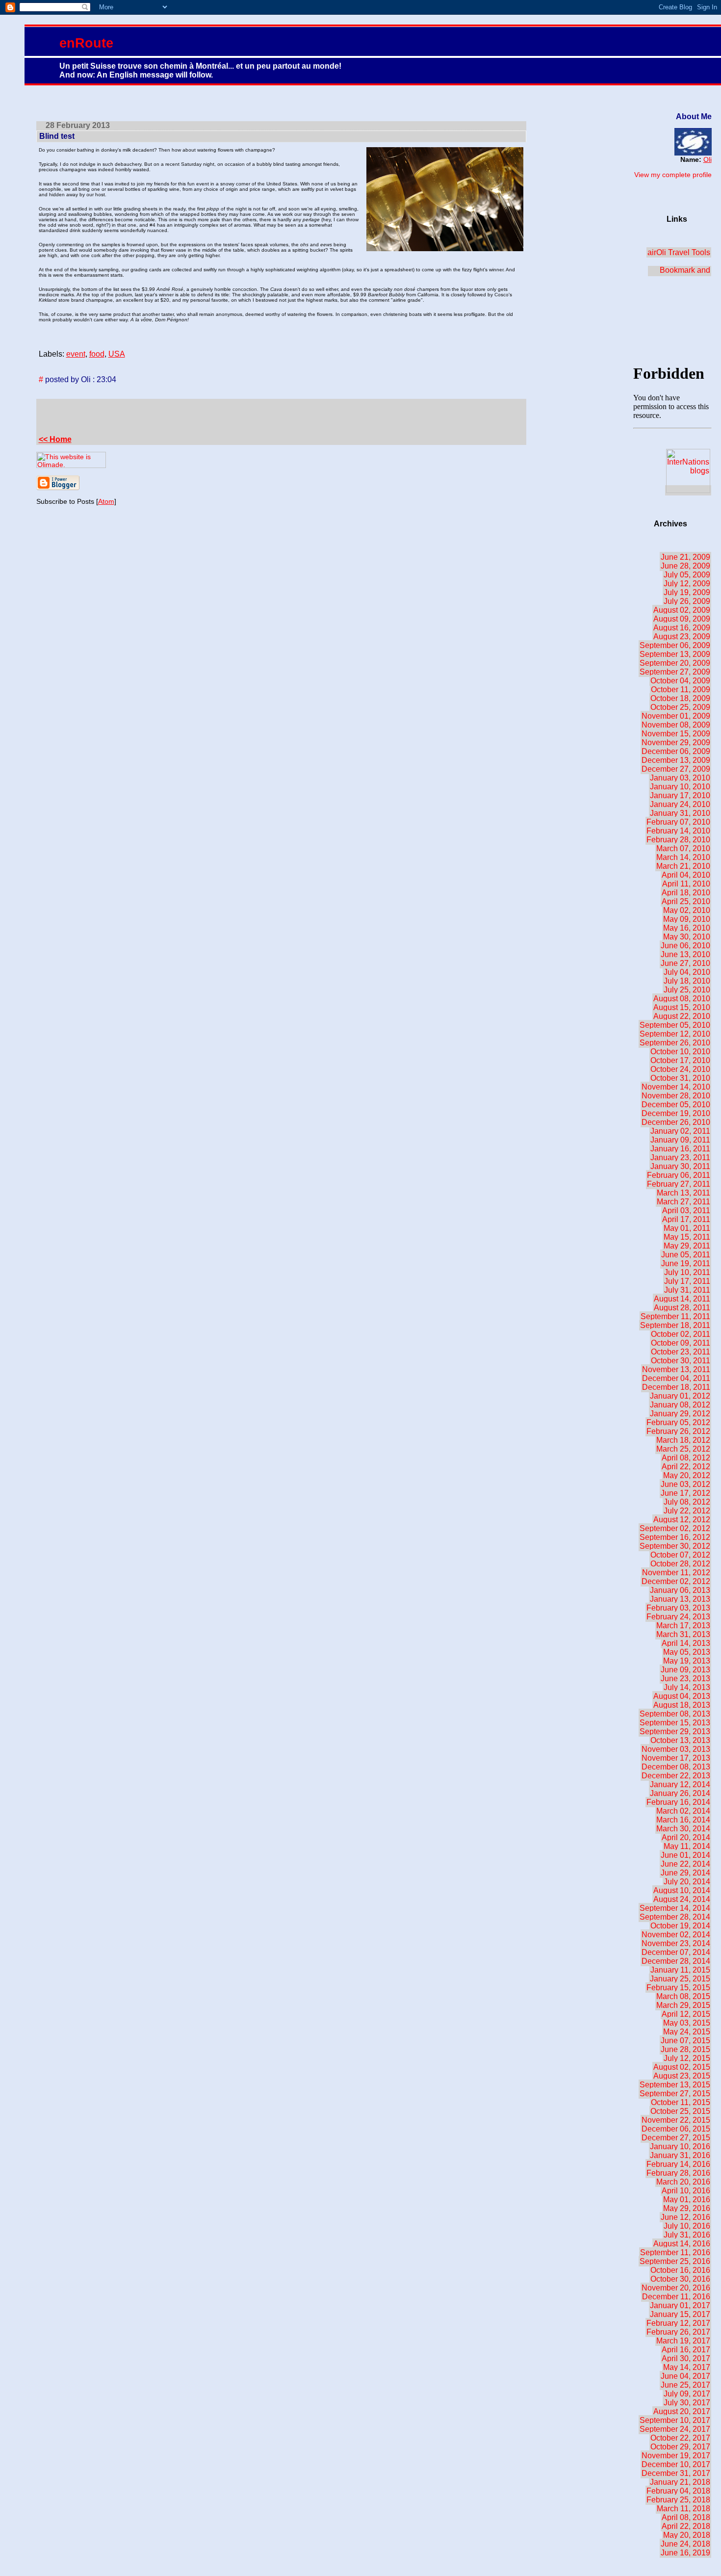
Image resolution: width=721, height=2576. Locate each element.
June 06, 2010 (685, 946)
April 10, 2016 (686, 2191)
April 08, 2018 (686, 2517)
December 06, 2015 (676, 2129)
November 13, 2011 (676, 1369)
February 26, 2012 (678, 1431)
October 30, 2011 (681, 1361)
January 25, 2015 (680, 1979)
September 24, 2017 (675, 2429)
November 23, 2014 (676, 1943)
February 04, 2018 (678, 2491)
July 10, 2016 (687, 2226)
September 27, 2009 (675, 672)
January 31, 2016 (680, 2155)
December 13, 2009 (676, 760)
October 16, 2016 (680, 2270)
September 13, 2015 (675, 2085)
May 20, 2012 (687, 1475)
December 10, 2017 (676, 2464)
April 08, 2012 (686, 1458)
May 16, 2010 (687, 928)
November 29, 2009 (676, 742)
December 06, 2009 (676, 751)
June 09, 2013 (685, 1670)
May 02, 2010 (687, 910)
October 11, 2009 (681, 690)
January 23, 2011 (680, 1158)
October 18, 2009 (680, 698)
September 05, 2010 (675, 1025)
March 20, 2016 (683, 2182)
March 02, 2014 (683, 1811)
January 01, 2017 (680, 2305)
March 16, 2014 (683, 1820)
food (97, 354)
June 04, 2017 (685, 2376)
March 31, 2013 (683, 1634)
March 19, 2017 (683, 2341)
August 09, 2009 (682, 619)
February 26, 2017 (678, 2332)
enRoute (86, 43)
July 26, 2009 (687, 601)
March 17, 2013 (683, 1626)
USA (117, 354)
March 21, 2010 (683, 866)
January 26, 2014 (680, 1793)
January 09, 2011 (680, 1140)
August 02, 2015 (682, 2067)
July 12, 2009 (687, 584)
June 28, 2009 (685, 566)
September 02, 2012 (675, 1528)
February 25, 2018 (678, 2500)
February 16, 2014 (678, 1802)
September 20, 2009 (675, 663)
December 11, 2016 (676, 2297)
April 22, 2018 (686, 2526)
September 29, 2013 (675, 1731)
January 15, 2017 (680, 2314)
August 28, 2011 (682, 1308)
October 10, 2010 (680, 1052)
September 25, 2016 (675, 2261)
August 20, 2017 (682, 2411)
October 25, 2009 (680, 707)
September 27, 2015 (675, 2094)
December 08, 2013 (676, 1767)
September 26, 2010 (675, 1043)
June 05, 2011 (686, 1255)
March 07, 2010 (683, 848)
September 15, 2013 (675, 1723)
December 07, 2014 (676, 1952)
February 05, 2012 (678, 1422)
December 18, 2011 (676, 1387)
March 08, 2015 (683, 1996)
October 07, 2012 (680, 1555)
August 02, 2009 (682, 610)
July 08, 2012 (687, 1502)
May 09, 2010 (687, 919)
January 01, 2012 (680, 1396)
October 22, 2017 (680, 2438)
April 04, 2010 (686, 875)
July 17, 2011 (687, 1281)
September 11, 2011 (675, 1316)
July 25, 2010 (687, 990)
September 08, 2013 (675, 1714)
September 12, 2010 (675, 1034)
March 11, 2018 (683, 2509)
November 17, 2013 (676, 1758)
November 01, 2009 (676, 716)
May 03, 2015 (687, 2023)
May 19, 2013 (687, 1661)
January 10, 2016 (680, 2147)
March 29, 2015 (683, 2005)
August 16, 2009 (682, 628)
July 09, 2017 (687, 2394)
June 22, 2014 (685, 1864)
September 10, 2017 (675, 2420)
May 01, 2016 (687, 2199)
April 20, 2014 (686, 1837)
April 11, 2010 (686, 884)
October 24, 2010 (680, 1069)
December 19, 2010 (676, 1113)
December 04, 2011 (676, 1378)
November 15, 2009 (676, 734)
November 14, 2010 (676, 1087)
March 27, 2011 (683, 1202)
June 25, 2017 (685, 2385)
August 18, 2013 (682, 1705)
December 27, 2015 (676, 2138)
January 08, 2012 (680, 1405)
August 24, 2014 (682, 1899)
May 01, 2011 (687, 1228)
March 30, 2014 (683, 1829)
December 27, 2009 (676, 769)
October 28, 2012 (680, 1564)
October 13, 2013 (680, 1740)
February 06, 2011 (679, 1175)
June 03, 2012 (685, 1484)
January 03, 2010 (680, 778)
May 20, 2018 (687, 2535)
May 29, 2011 (687, 1246)
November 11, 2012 (676, 1573)
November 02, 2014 (676, 1935)
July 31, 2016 (687, 2235)
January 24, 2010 (680, 804)
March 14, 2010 (683, 857)
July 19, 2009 (687, 592)
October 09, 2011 (681, 1343)
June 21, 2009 (685, 557)
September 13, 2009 (675, 654)
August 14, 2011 (682, 1299)
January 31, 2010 (680, 813)
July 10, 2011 (687, 1272)
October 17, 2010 (680, 1060)
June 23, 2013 (685, 1678)
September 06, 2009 (675, 645)
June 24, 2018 (685, 2544)
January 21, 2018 (680, 2482)
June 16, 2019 (685, 2553)
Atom (106, 501)
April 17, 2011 (686, 1219)
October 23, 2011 (681, 1352)
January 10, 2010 (680, 787)
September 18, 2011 (675, 1325)
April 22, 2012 (686, 1467)
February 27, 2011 (679, 1184)
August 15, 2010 (682, 1007)
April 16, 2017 (686, 2350)
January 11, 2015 (680, 1970)
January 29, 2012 (680, 1414)
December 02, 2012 (676, 1581)
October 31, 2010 (680, 1078)
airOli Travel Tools (679, 252)
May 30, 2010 (687, 937)
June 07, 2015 (685, 2041)
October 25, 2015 (680, 2111)
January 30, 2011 (680, 1166)
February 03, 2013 (678, 1608)
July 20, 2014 (687, 1882)
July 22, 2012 (687, 1511)
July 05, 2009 (687, 575)
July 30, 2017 (687, 2403)
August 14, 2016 (682, 2244)
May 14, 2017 (687, 2367)
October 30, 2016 (680, 2279)
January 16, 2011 (680, 1149)
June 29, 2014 (685, 1873)
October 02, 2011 (681, 1334)
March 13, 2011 (683, 1193)
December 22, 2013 (676, 1776)
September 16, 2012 (675, 1537)
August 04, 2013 (682, 1696)
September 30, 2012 (675, 1546)
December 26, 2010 (676, 1122)
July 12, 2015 (687, 2058)
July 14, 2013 (687, 1687)
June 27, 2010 (685, 963)
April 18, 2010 (686, 893)
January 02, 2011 (680, 1131)
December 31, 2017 (676, 2473)
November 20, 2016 (676, 2288)
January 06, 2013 (680, 1590)
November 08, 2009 (676, 725)
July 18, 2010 (687, 981)
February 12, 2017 (678, 2323)
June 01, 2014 (685, 1855)
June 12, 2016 (685, 2217)
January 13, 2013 (680, 1599)
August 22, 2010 (682, 1016)
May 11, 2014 (687, 1846)
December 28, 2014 (676, 1961)
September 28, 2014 (675, 1917)
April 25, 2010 (686, 901)
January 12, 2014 (680, 1784)
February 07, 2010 (678, 822)
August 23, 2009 (682, 637)
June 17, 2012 (685, 1493)
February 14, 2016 (678, 2164)
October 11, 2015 (681, 2102)
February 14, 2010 (678, 831)
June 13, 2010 (685, 954)
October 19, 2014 (680, 1926)
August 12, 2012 (682, 1520)
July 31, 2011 (687, 1290)
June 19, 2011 (686, 1263)
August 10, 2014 (682, 1890)
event (76, 354)
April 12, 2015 (686, 2014)
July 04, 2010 (687, 972)
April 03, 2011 (686, 1210)
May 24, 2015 (687, 2032)
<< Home (55, 439)
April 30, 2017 (686, 2358)
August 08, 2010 (682, 999)
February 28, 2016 (678, 2173)
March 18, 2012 (683, 1440)
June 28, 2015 (685, 2049)
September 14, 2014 (675, 1908)
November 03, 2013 (676, 1749)
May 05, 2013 (687, 1652)
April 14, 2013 (686, 1643)
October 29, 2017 (680, 2447)
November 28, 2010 (676, 1096)
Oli (708, 159)
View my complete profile (673, 175)
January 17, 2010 (680, 795)
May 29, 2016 (687, 2208)
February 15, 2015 (678, 1988)
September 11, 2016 (675, 2252)
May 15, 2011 (687, 1237)
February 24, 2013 (678, 1617)
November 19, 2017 (676, 2456)
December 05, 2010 (676, 1105)
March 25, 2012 (683, 1449)
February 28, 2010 (678, 840)
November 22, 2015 (676, 2120)
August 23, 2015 (682, 2076)
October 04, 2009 (680, 681)
